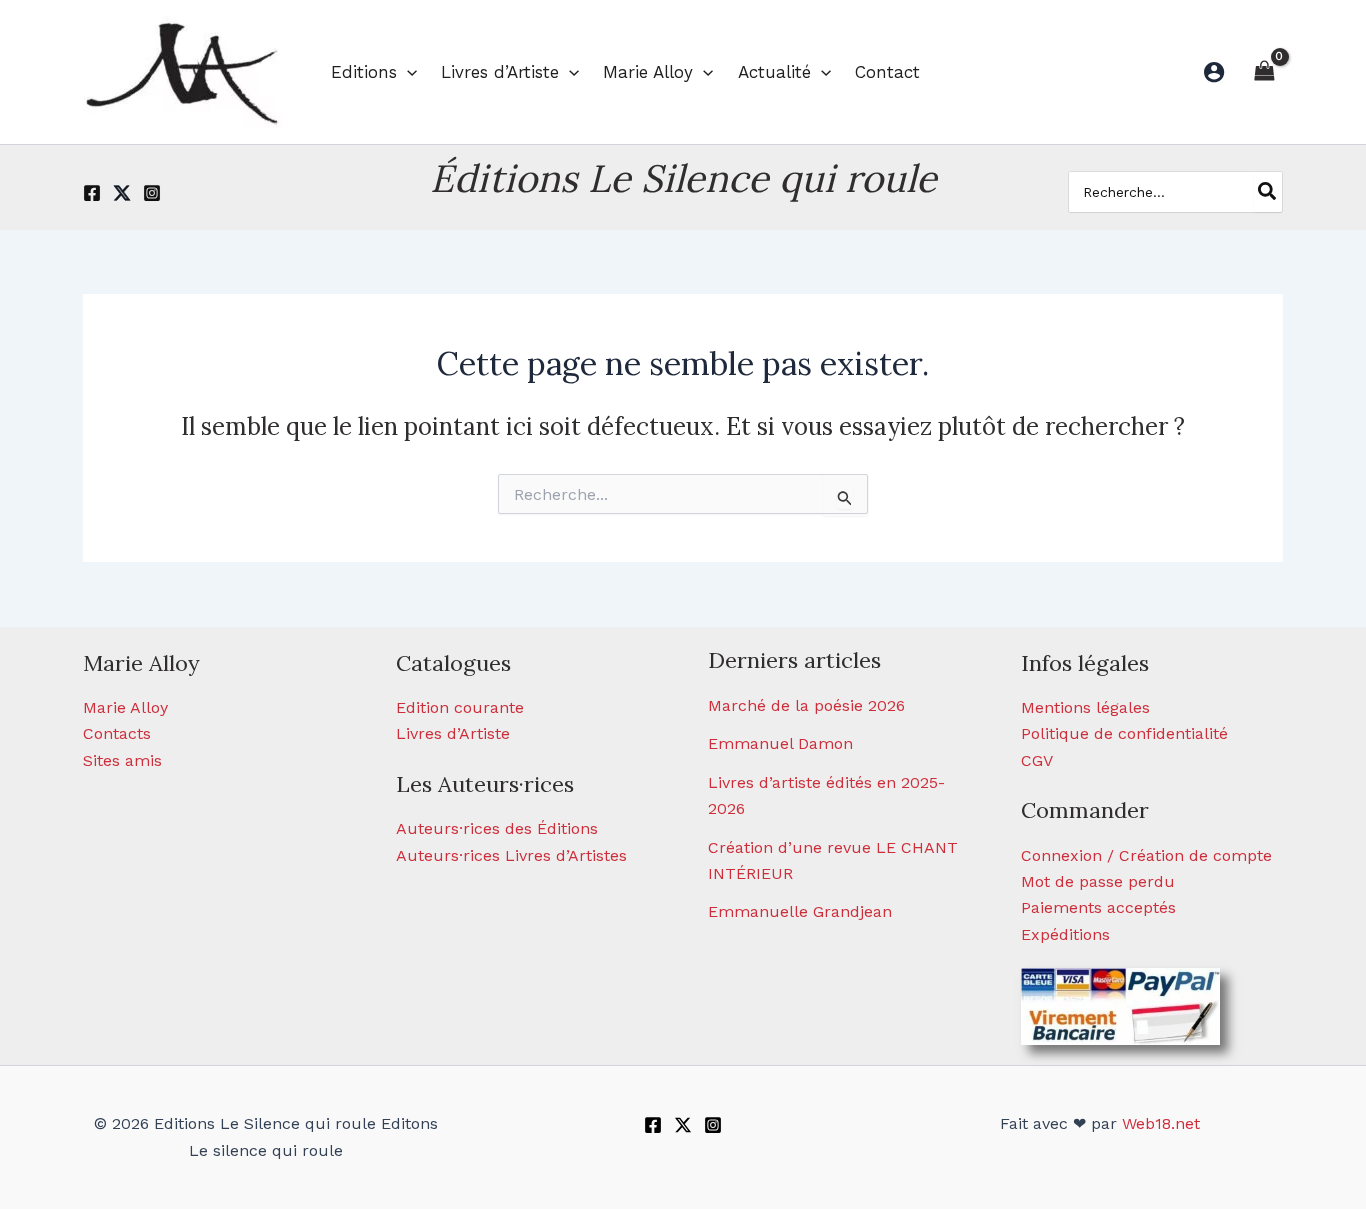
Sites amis (122, 760)
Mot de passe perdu (1098, 881)
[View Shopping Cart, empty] (1264, 71)
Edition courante (460, 707)
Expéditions (1065, 934)
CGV (1037, 760)
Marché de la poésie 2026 (806, 705)
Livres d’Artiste (453, 733)
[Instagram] (152, 193)
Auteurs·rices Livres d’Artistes (511, 855)
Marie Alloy (125, 707)
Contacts (117, 733)
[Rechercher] (1268, 192)
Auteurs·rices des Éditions (497, 828)
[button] (407, 72)
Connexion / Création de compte (1146, 855)
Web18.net (1161, 1123)
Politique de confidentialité (1124, 733)
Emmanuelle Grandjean (800, 911)
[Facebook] (92, 193)
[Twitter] (122, 193)
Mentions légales (1085, 707)
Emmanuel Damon (780, 743)
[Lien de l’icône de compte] (1214, 72)
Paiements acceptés (1098, 907)
